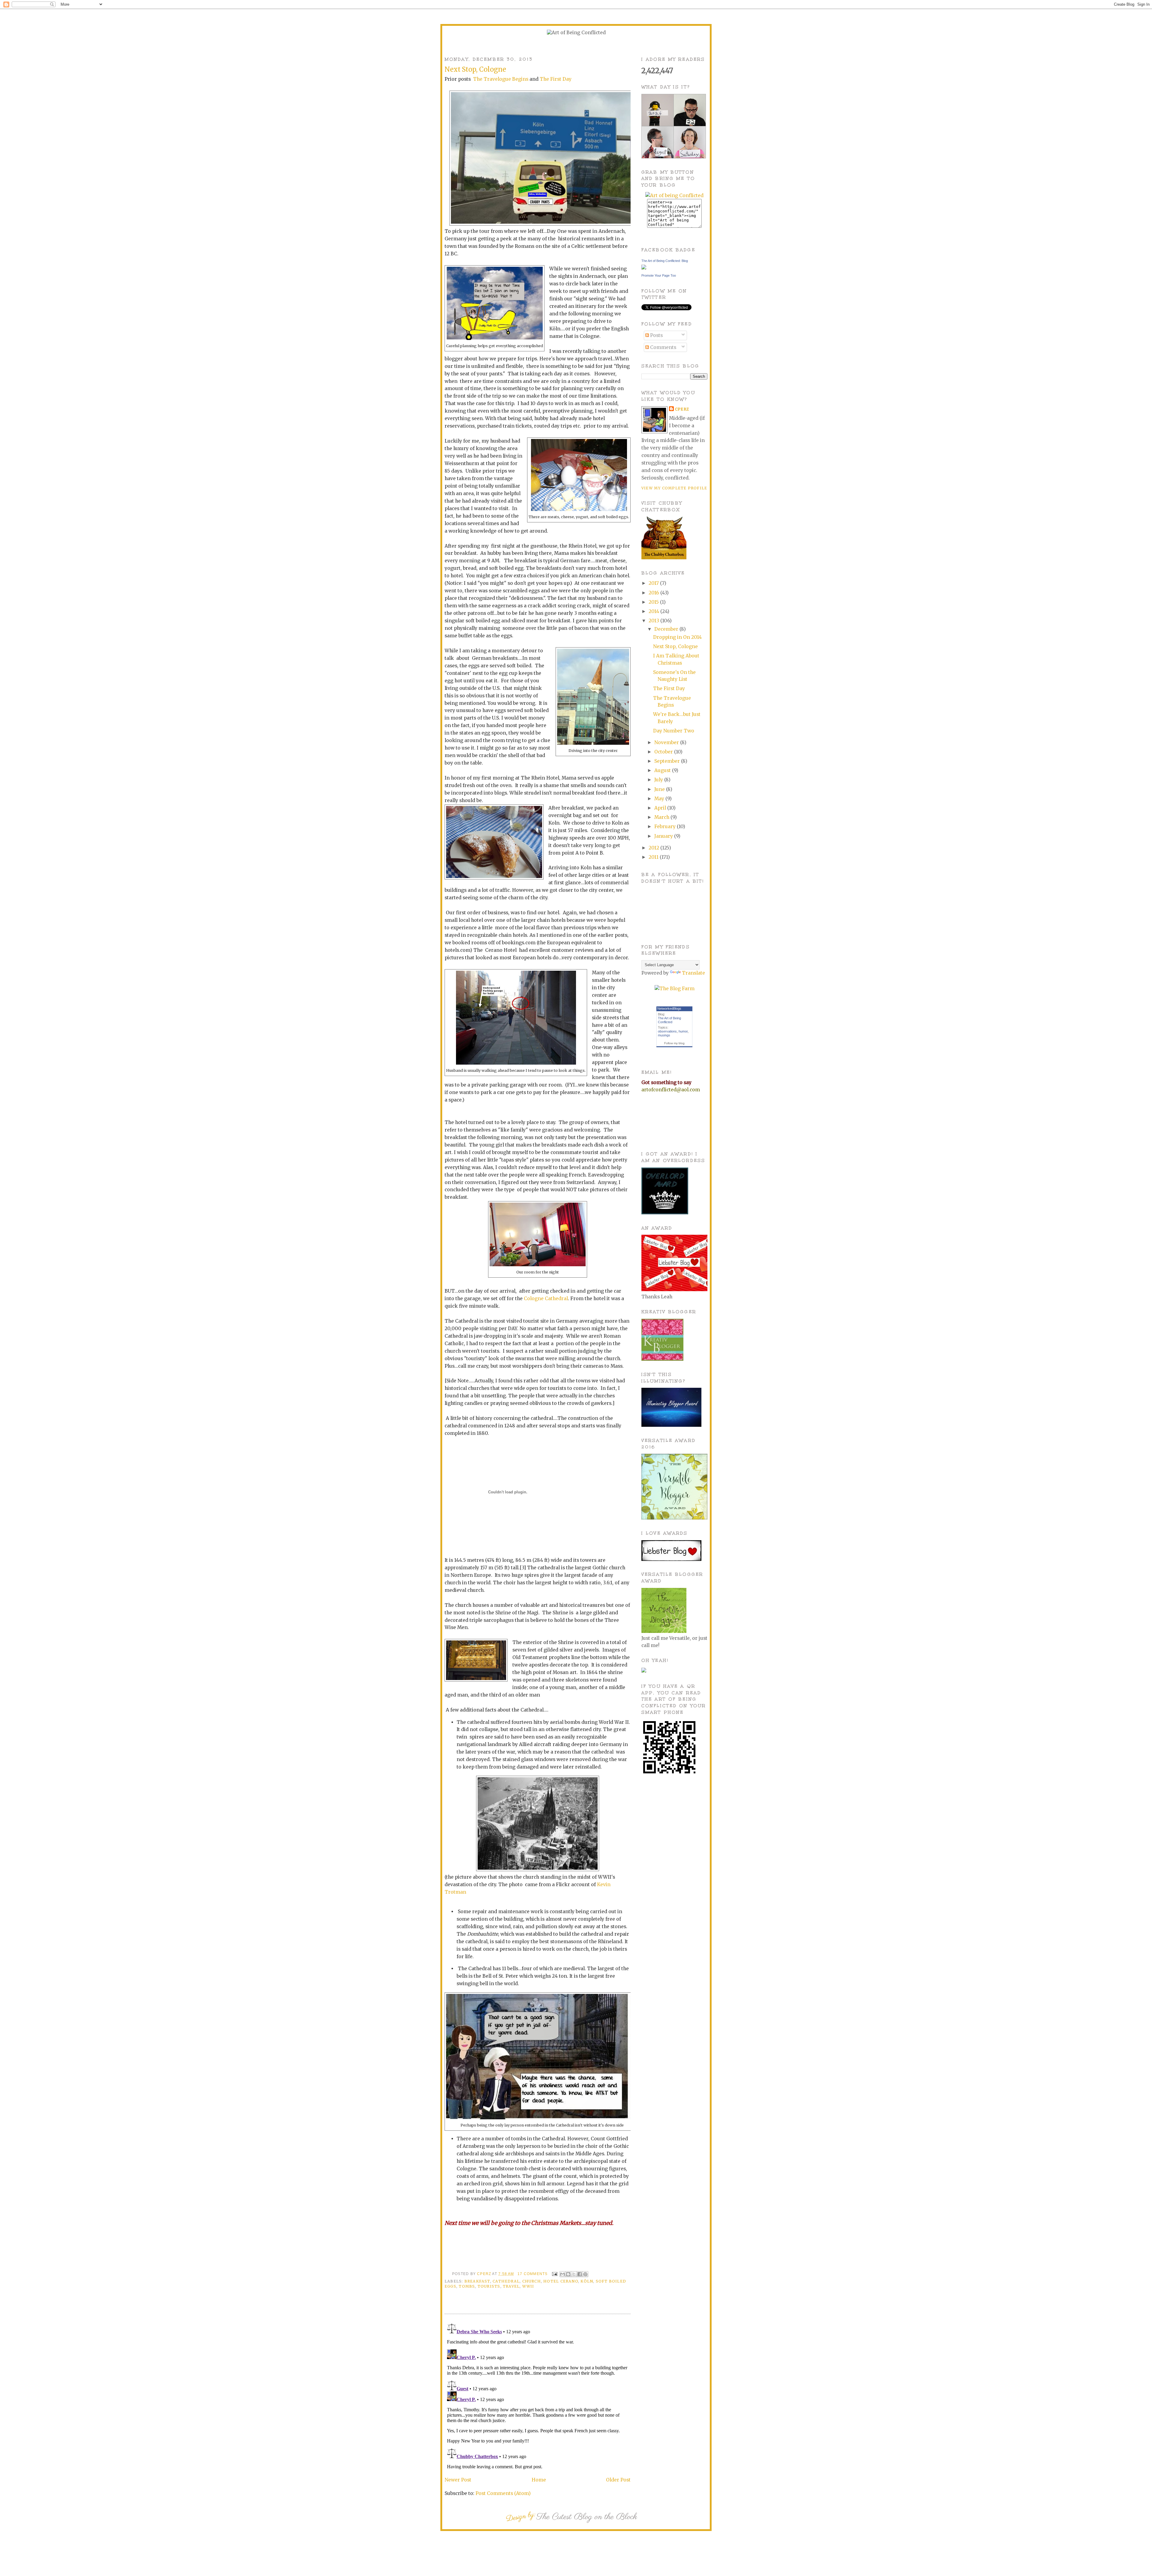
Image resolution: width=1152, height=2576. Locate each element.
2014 (654, 611)
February (666, 827)
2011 (654, 857)
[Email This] (562, 2274)
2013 (654, 621)
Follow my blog (674, 1043)
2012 (654, 848)
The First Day (556, 79)
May (660, 799)
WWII (528, 2286)
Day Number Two (674, 731)
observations (667, 1031)
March (662, 817)
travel (511, 2286)
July (659, 780)
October (664, 752)
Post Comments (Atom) (503, 2493)
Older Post (618, 2480)
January (664, 836)
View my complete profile (674, 488)
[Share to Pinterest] (585, 2274)
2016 (654, 593)
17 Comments (532, 2274)
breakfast (477, 2281)
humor (683, 1031)
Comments (663, 347)
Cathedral (506, 2281)
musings (664, 1035)
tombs (467, 2286)
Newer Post (458, 2480)
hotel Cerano (561, 2281)
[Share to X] (574, 2274)
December (667, 629)
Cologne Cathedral (546, 1299)
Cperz (484, 2274)
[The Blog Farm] (675, 989)
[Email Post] (554, 2274)
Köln (587, 2281)
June (660, 789)
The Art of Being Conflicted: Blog (665, 261)
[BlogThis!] (568, 2274)
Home (539, 2480)
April (661, 808)
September (668, 761)
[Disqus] (538, 2396)
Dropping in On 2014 (677, 637)
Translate (693, 973)
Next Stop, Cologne (675, 646)
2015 (654, 602)
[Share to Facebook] (580, 2274)
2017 (654, 583)
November (667, 742)
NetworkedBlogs (669, 1008)
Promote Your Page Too (659, 275)
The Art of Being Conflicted (669, 1020)
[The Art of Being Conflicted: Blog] (644, 268)
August (663, 770)
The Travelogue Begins (501, 79)
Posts (656, 335)
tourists (489, 2286)
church (532, 2281)
